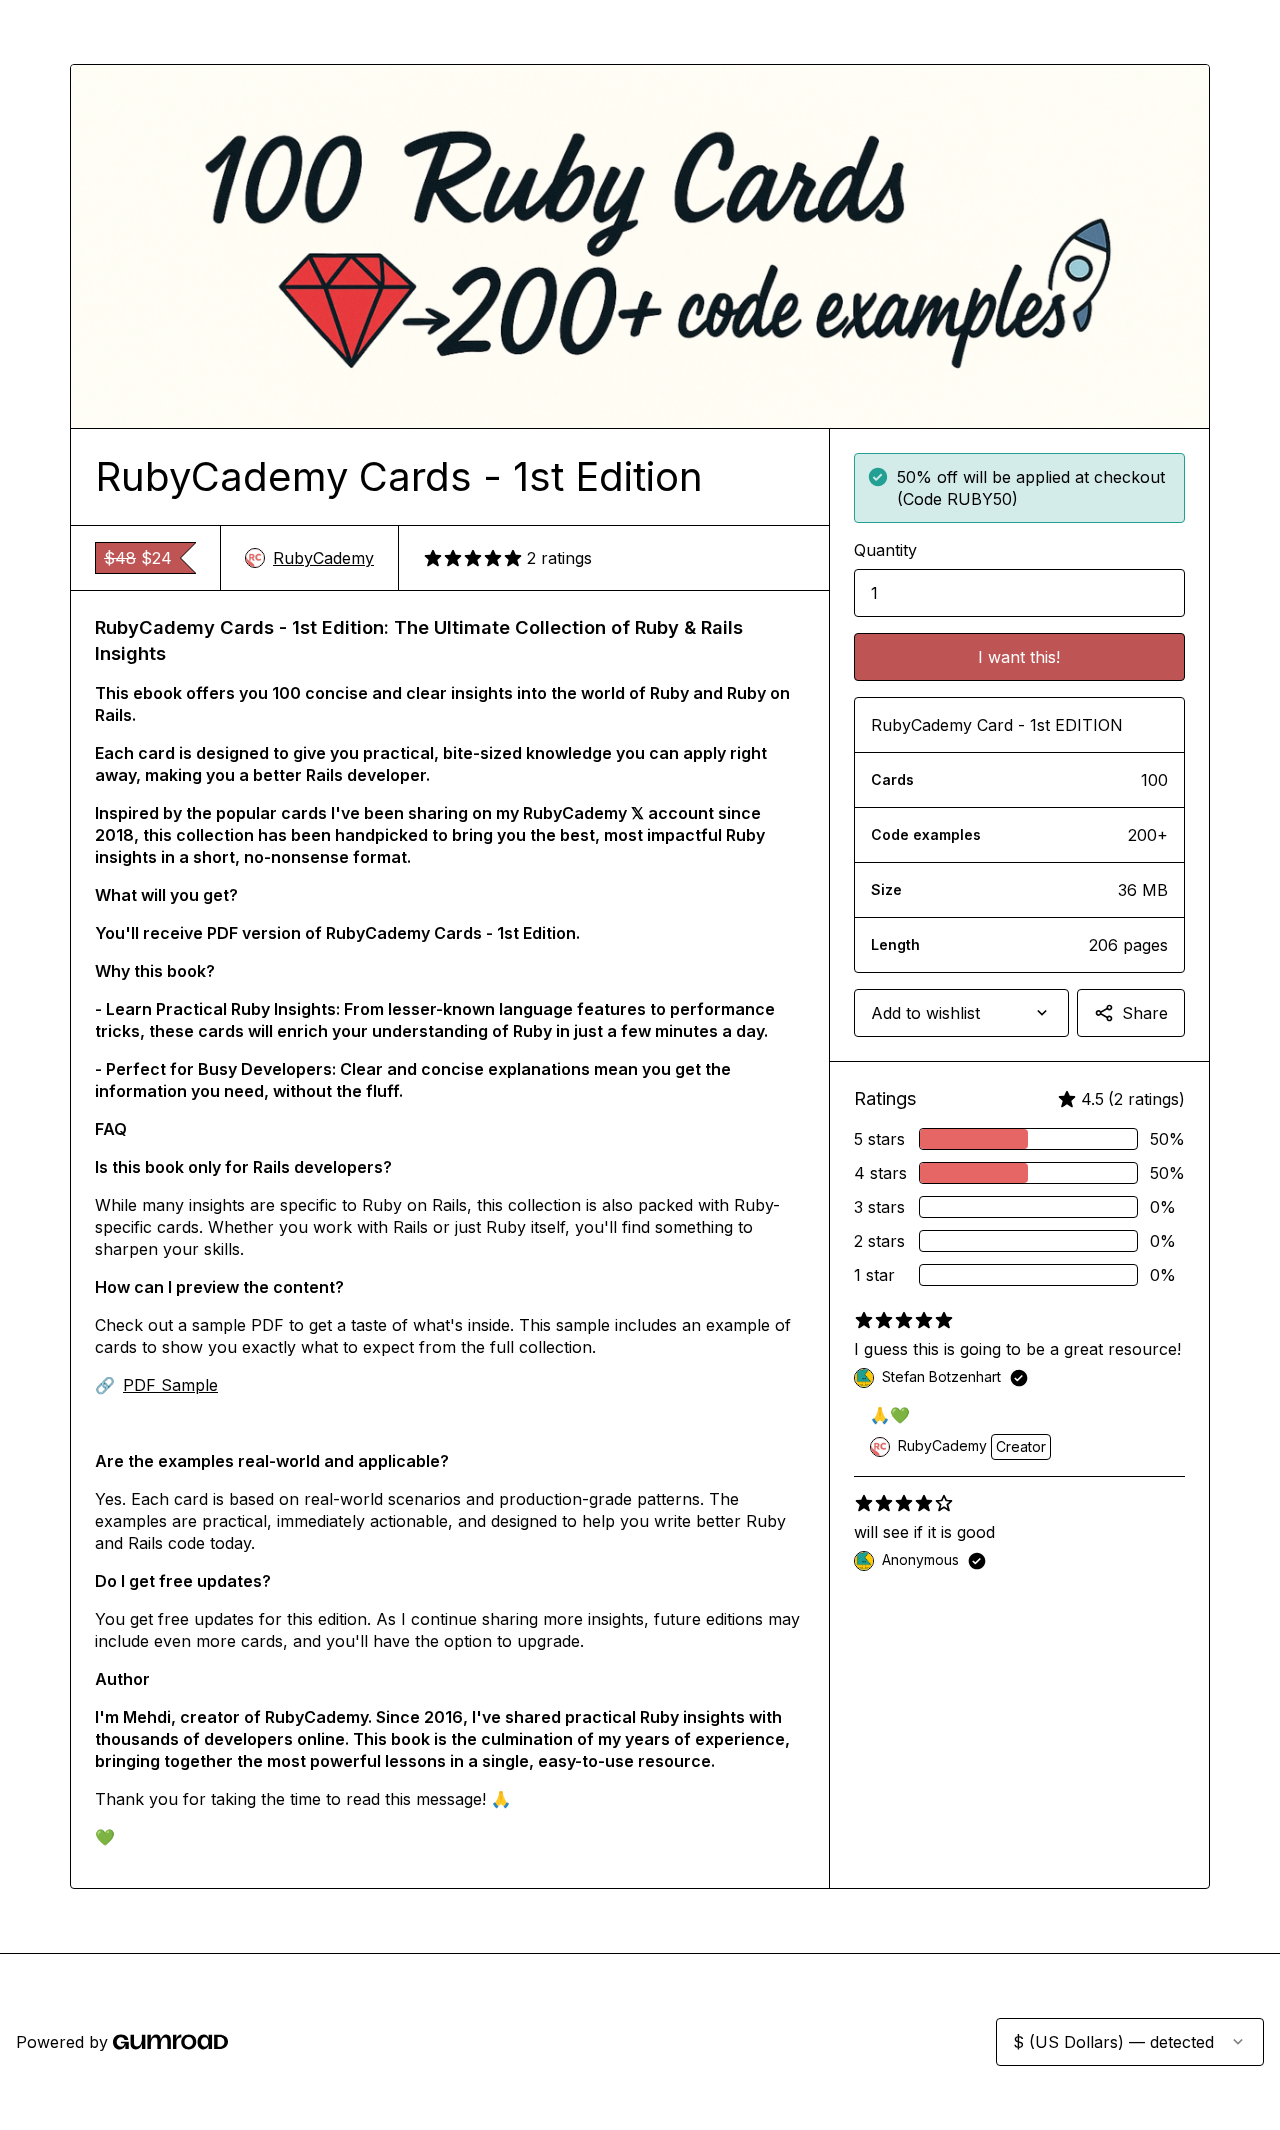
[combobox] (961, 1013)
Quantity (885, 550)
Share (1145, 1013)
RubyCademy (323, 558)
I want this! (1019, 657)
